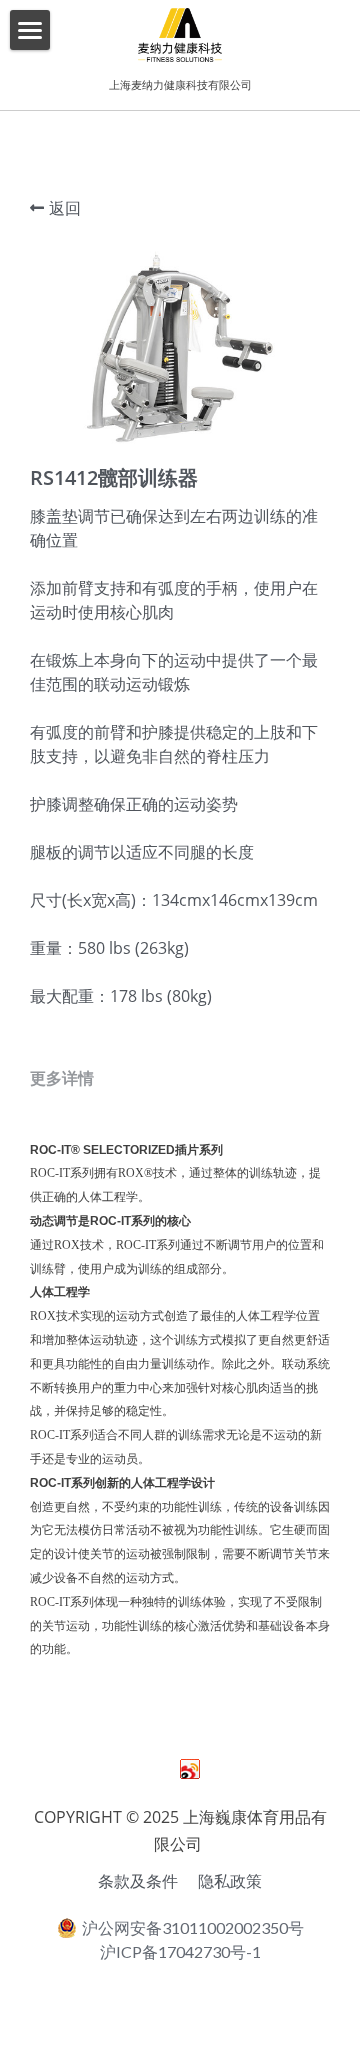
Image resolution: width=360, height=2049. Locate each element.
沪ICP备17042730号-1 (180, 1952)
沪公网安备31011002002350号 (193, 1927)
